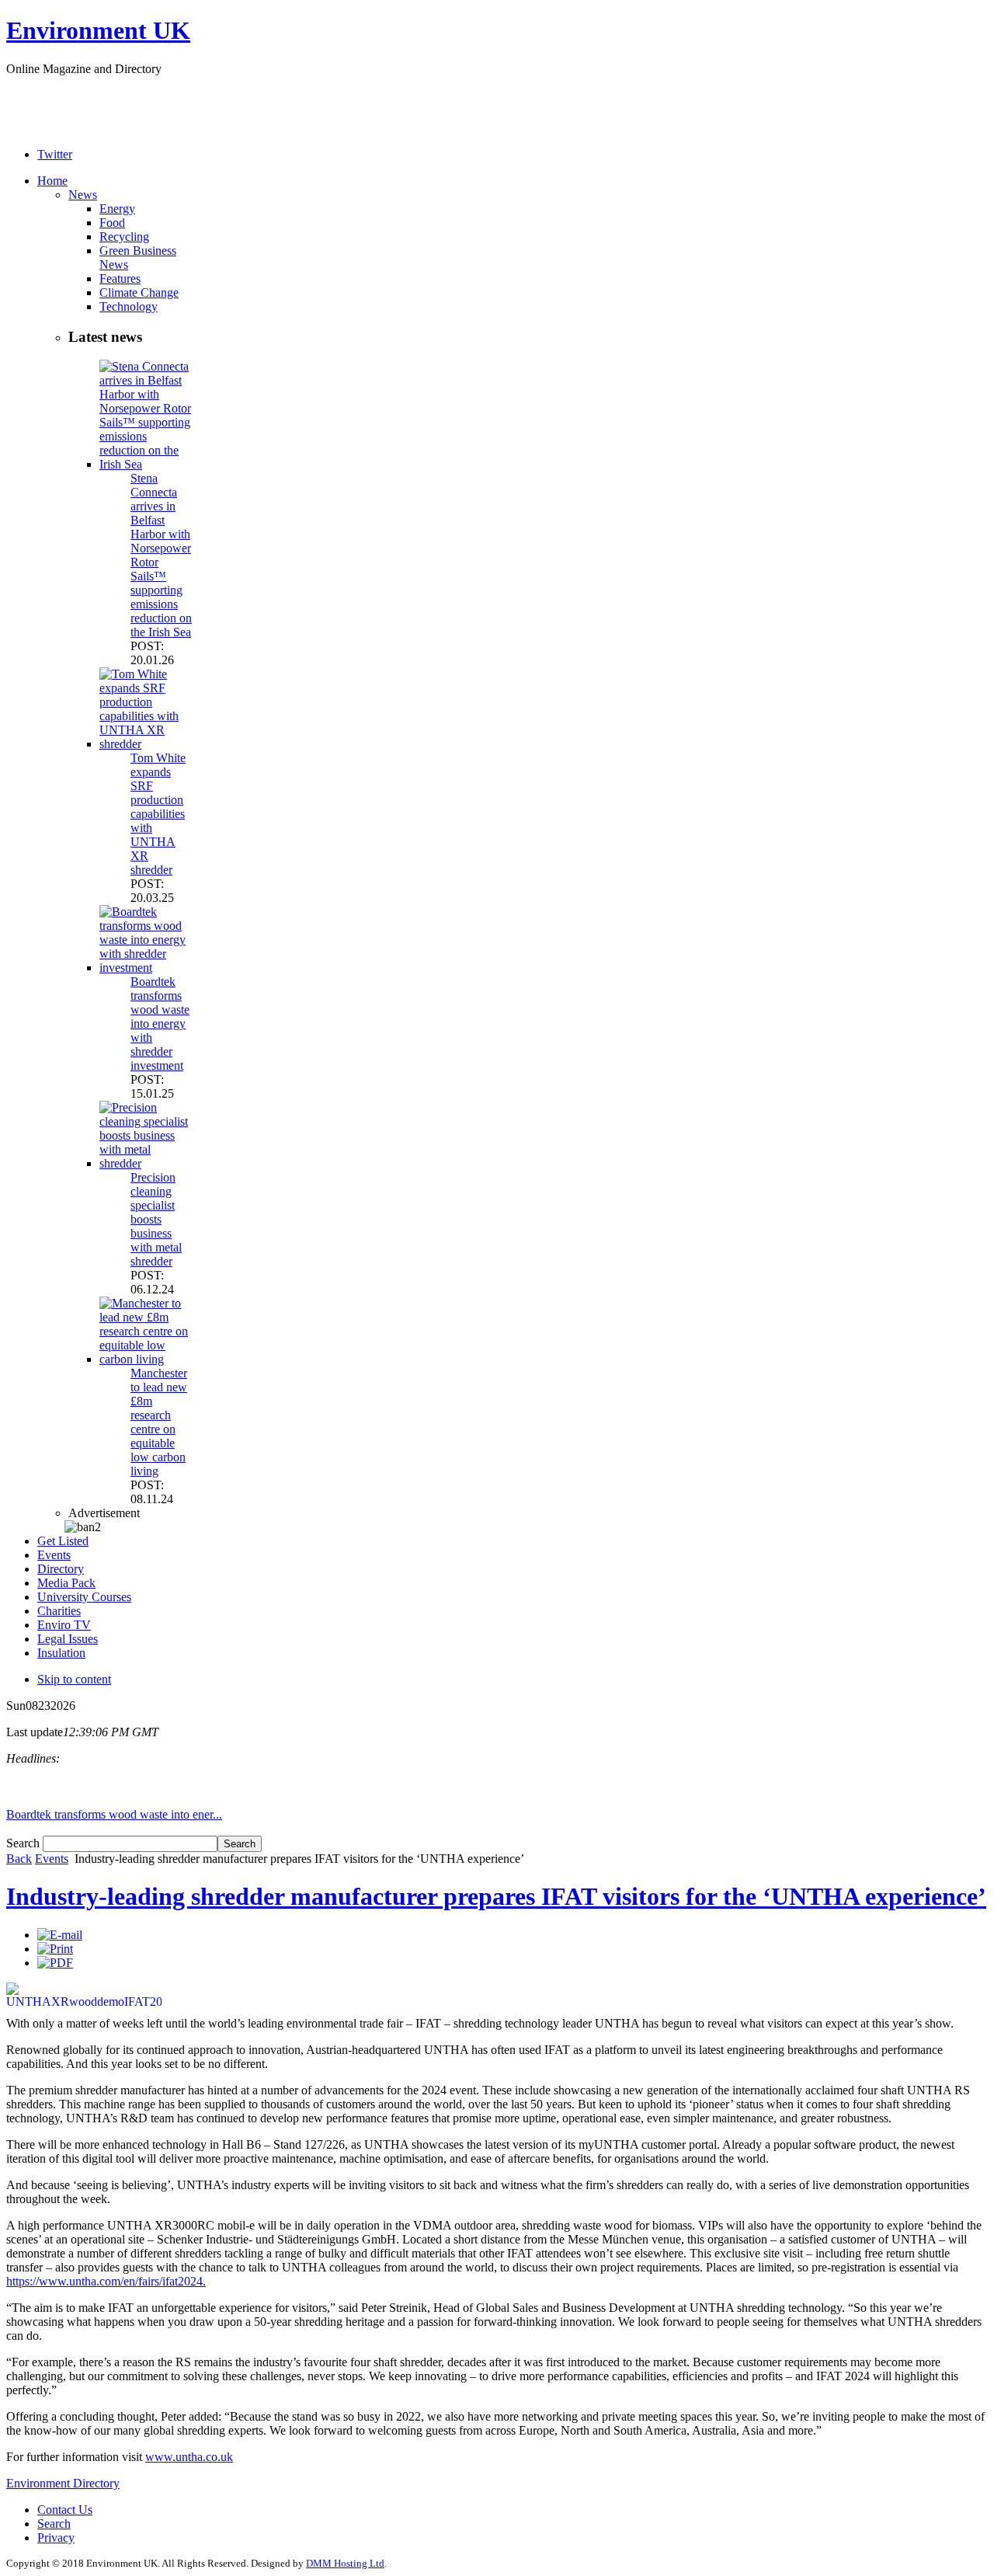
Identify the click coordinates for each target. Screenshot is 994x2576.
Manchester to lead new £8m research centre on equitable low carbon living (159, 1422)
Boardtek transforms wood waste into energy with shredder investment (160, 1023)
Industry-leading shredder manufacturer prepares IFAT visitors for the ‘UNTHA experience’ (496, 1896)
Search (24, 1843)
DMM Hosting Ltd (345, 2563)
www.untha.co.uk (189, 2457)
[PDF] (55, 1963)
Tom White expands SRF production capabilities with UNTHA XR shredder (158, 814)
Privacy (56, 2538)
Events (52, 1859)
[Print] (55, 1949)
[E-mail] (60, 1935)
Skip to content (74, 1679)
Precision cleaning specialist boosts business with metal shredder (156, 1219)
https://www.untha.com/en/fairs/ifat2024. (106, 2281)
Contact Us (65, 2510)
